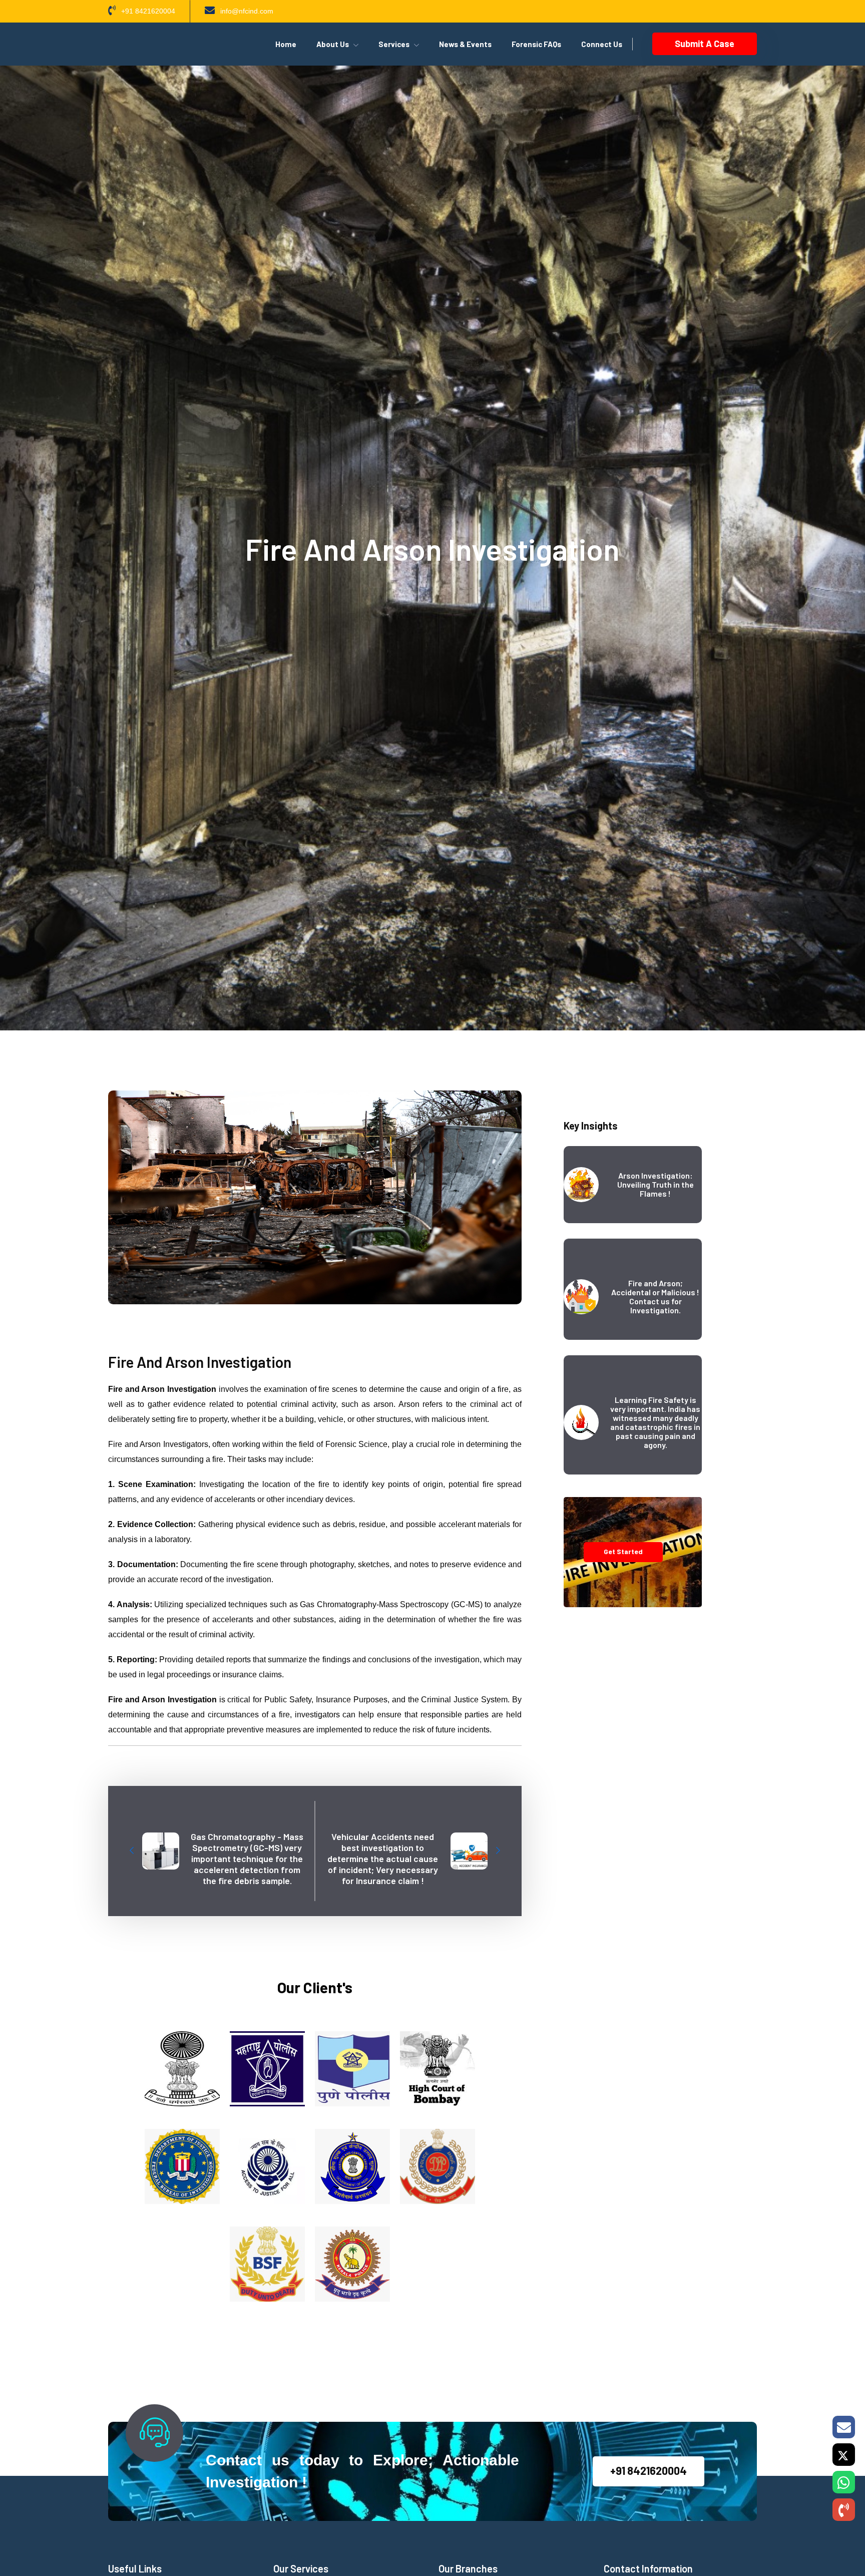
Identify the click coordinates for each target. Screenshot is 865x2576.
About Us (333, 44)
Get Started (623, 1551)
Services (394, 44)
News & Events (465, 44)
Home (286, 44)
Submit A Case (705, 44)
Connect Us (602, 44)
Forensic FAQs (536, 44)
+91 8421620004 (648, 2470)
